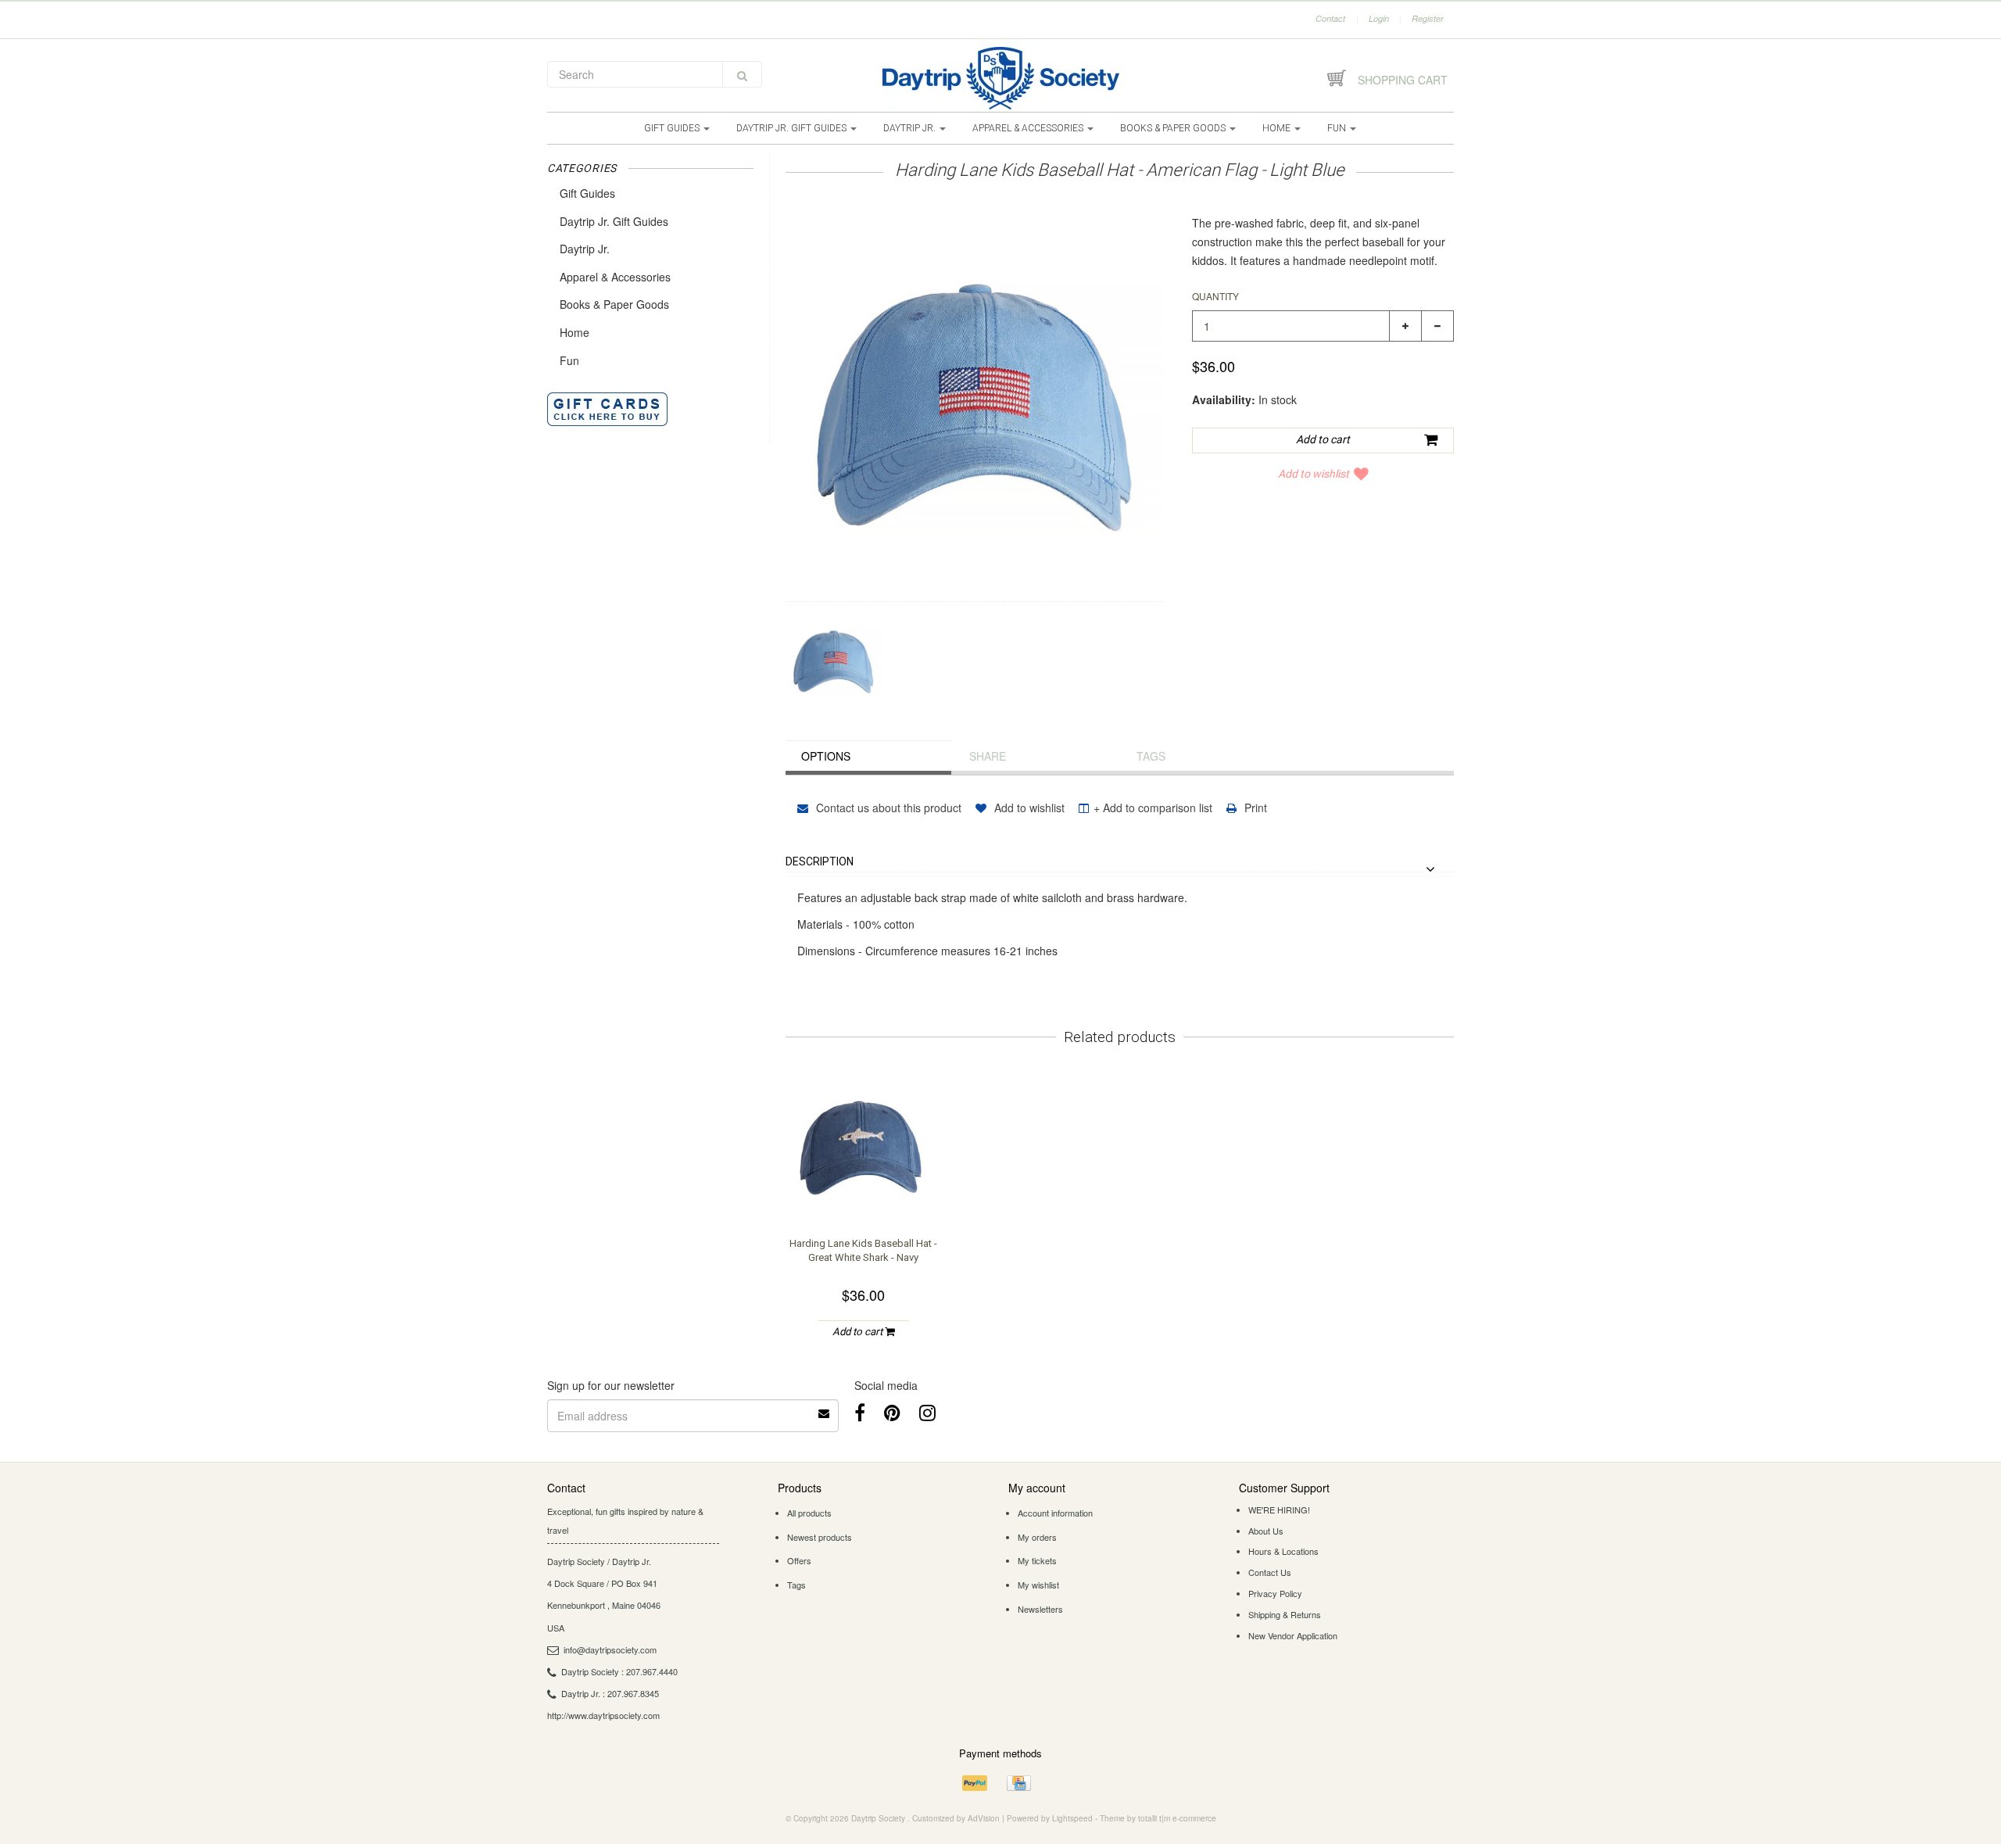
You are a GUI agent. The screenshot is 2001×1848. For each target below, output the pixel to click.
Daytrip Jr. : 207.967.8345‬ (610, 1693)
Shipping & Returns (1285, 1614)
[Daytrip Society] (1000, 78)
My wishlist (1038, 1585)
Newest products (820, 1537)
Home (1278, 128)
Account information (1055, 1513)
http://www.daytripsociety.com (603, 1715)
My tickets (1037, 1560)
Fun (1338, 128)
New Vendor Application (1293, 1635)
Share (988, 756)
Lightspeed (1072, 1818)
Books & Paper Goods (1174, 128)
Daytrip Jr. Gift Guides (793, 128)
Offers (799, 1560)
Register (1428, 18)
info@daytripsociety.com (610, 1649)
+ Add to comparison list (1153, 808)
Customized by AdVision (956, 1818)
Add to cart (859, 1332)
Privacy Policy (1275, 1593)
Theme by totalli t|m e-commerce (1158, 1818)
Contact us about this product (887, 808)
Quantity (1215, 296)
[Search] (742, 74)
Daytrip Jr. (911, 128)
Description (820, 862)
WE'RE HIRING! (1279, 1510)
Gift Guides (673, 128)
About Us (1266, 1531)
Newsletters (1040, 1609)
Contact (1330, 18)
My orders (1037, 1537)
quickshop (864, 1192)
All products (809, 1513)
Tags (1151, 756)
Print (1254, 808)
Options (826, 756)
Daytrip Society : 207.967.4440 (619, 1671)
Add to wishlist (1314, 474)
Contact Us (1270, 1572)
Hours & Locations (1283, 1551)
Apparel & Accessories (1029, 128)
